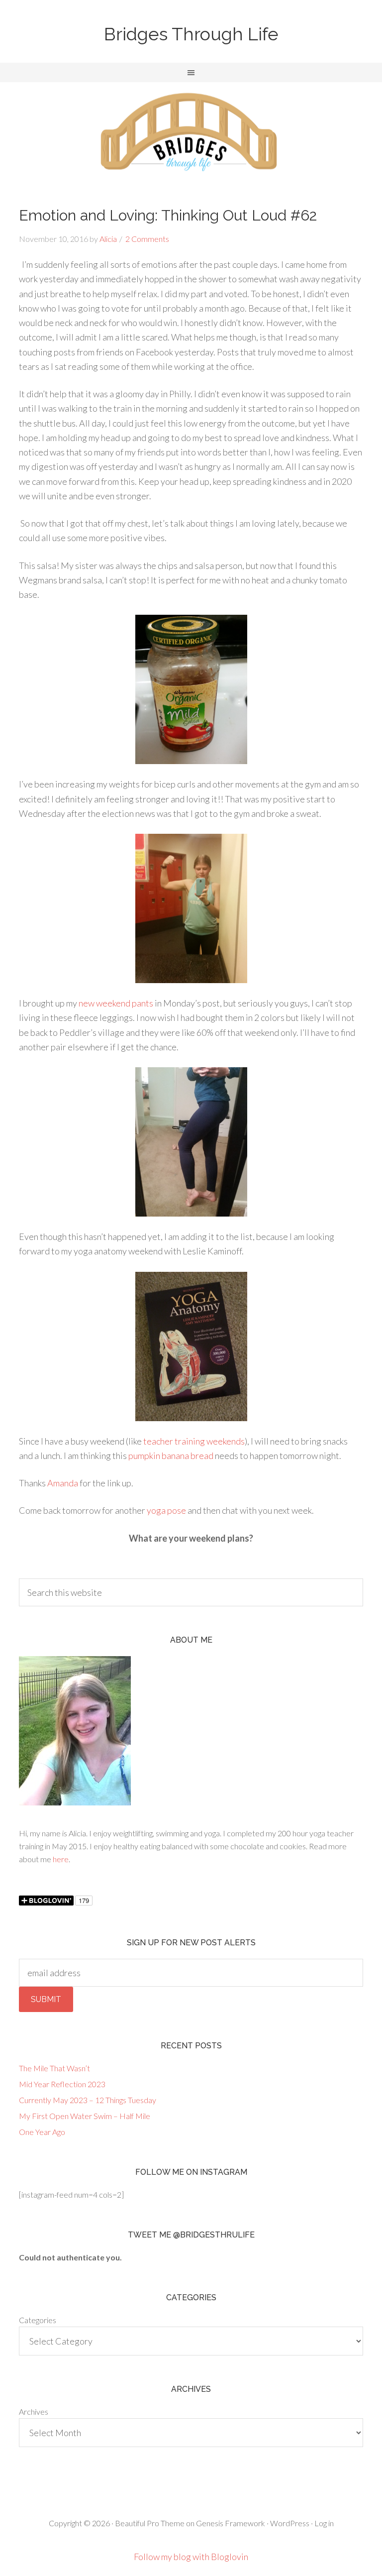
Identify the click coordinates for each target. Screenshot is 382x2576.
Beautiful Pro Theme (150, 2523)
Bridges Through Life (191, 34)
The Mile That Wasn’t (54, 2068)
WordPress (290, 2523)
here (61, 1859)
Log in (324, 2523)
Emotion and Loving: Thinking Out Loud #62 (168, 215)
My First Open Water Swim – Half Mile (85, 2116)
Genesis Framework (231, 2523)
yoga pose (166, 1510)
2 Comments (147, 239)
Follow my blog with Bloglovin (191, 2557)
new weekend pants (116, 1003)
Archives (34, 2411)
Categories (38, 2320)
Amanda (63, 1483)
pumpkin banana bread (170, 1456)
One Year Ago (42, 2132)
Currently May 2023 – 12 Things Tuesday (88, 2100)
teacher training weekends (194, 1441)
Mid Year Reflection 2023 (62, 2084)
